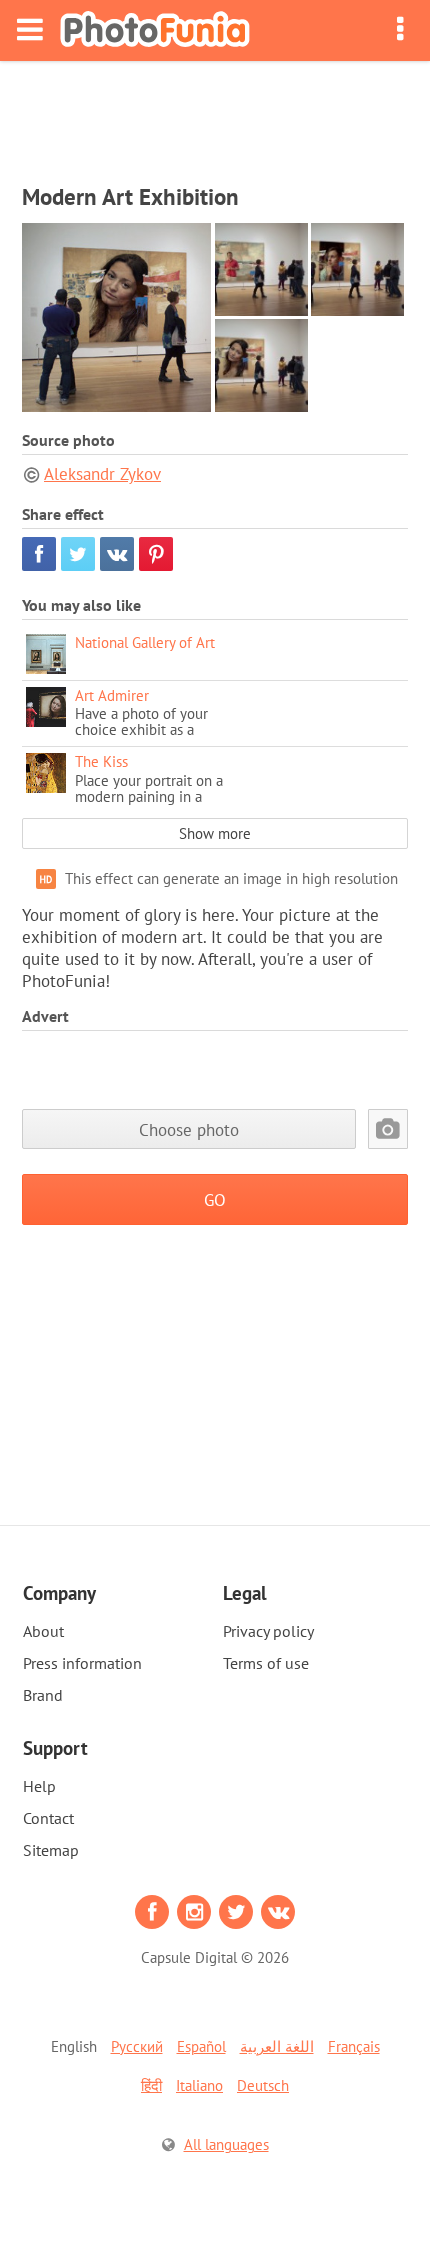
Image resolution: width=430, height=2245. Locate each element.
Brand (43, 1695)
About (43, 1631)
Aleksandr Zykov (102, 474)
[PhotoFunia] (155, 30)
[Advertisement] (215, 116)
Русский (137, 2046)
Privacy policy (268, 1631)
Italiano (199, 2085)
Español (201, 2046)
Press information (82, 1663)
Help (39, 1786)
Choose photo (189, 1129)
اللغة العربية (277, 2046)
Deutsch (263, 2085)
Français (354, 2046)
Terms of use (266, 1663)
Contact (48, 1818)
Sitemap (51, 1850)
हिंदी (151, 2085)
